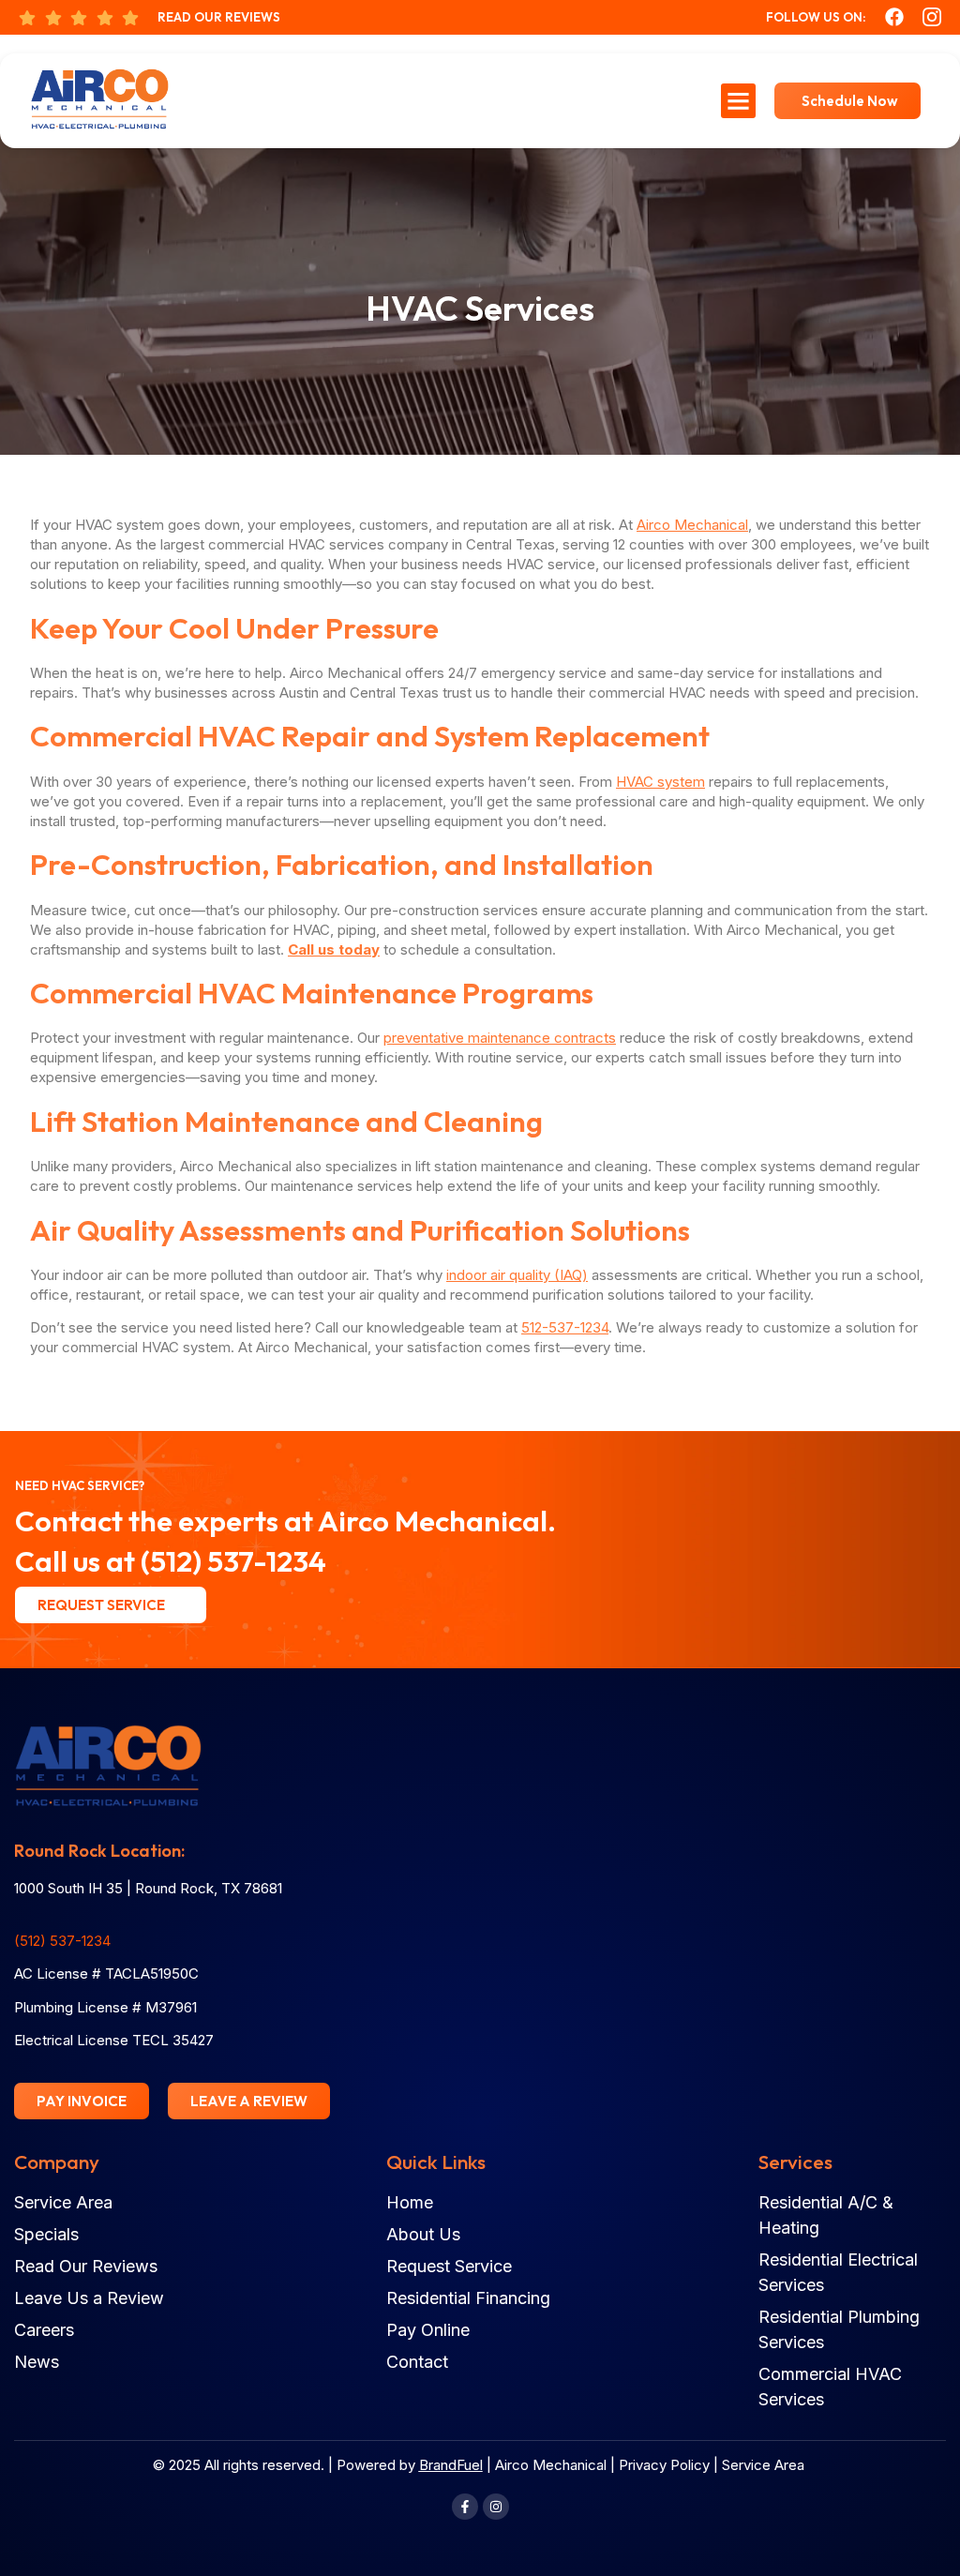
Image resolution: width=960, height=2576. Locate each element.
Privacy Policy (664, 2465)
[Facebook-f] (465, 2507)
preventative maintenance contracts (500, 1038)
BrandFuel (451, 2465)
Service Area (763, 2465)
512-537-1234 (565, 1327)
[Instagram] (496, 2507)
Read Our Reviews (219, 17)
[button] (739, 101)
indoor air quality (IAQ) (517, 1275)
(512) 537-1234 (233, 1561)
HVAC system (660, 782)
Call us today (334, 949)
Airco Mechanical (692, 525)
